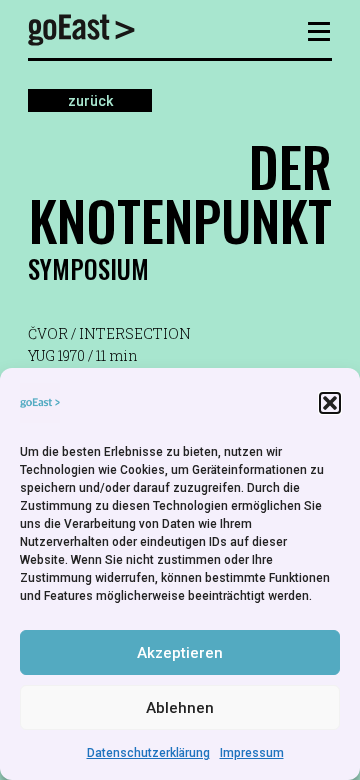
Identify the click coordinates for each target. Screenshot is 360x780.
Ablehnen (180, 708)
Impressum (252, 753)
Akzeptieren (180, 653)
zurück (90, 100)
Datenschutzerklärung (148, 753)
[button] (330, 403)
